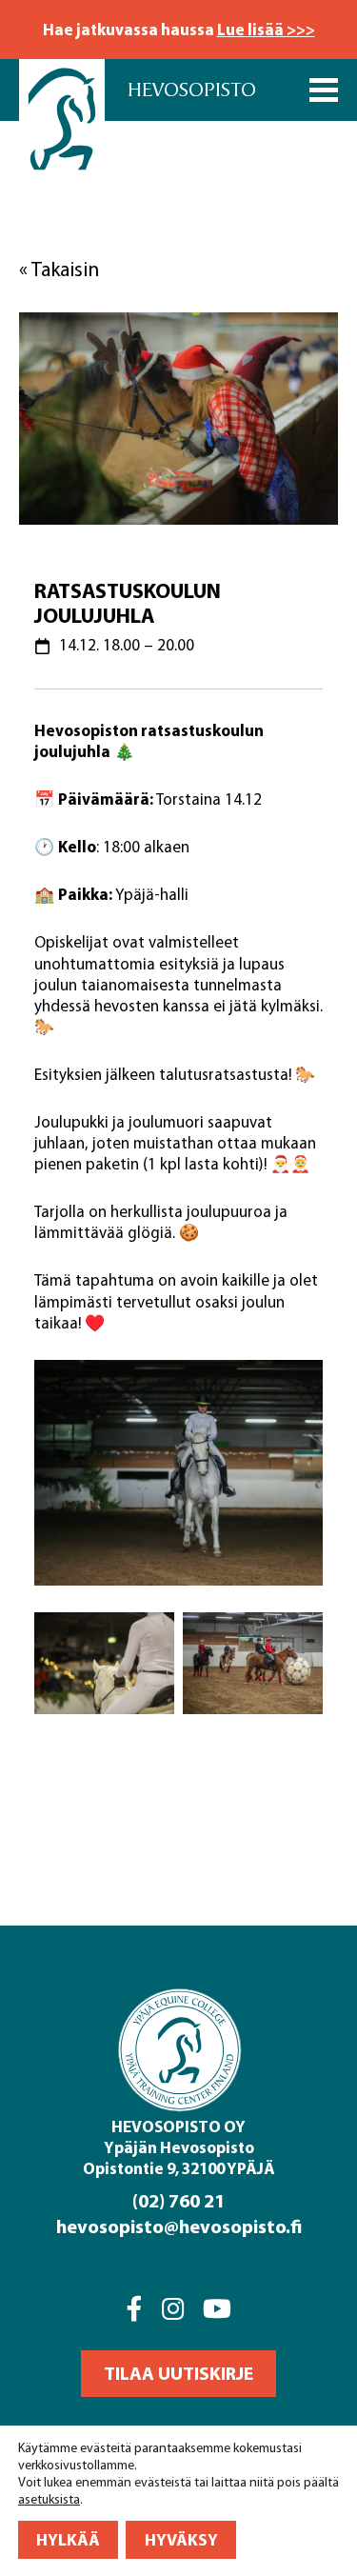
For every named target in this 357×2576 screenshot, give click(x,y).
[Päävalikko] (324, 90)
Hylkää (68, 2539)
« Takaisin (59, 269)
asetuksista (49, 2499)
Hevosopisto (192, 90)
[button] (179, 2374)
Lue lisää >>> (266, 29)
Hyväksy (181, 2539)
